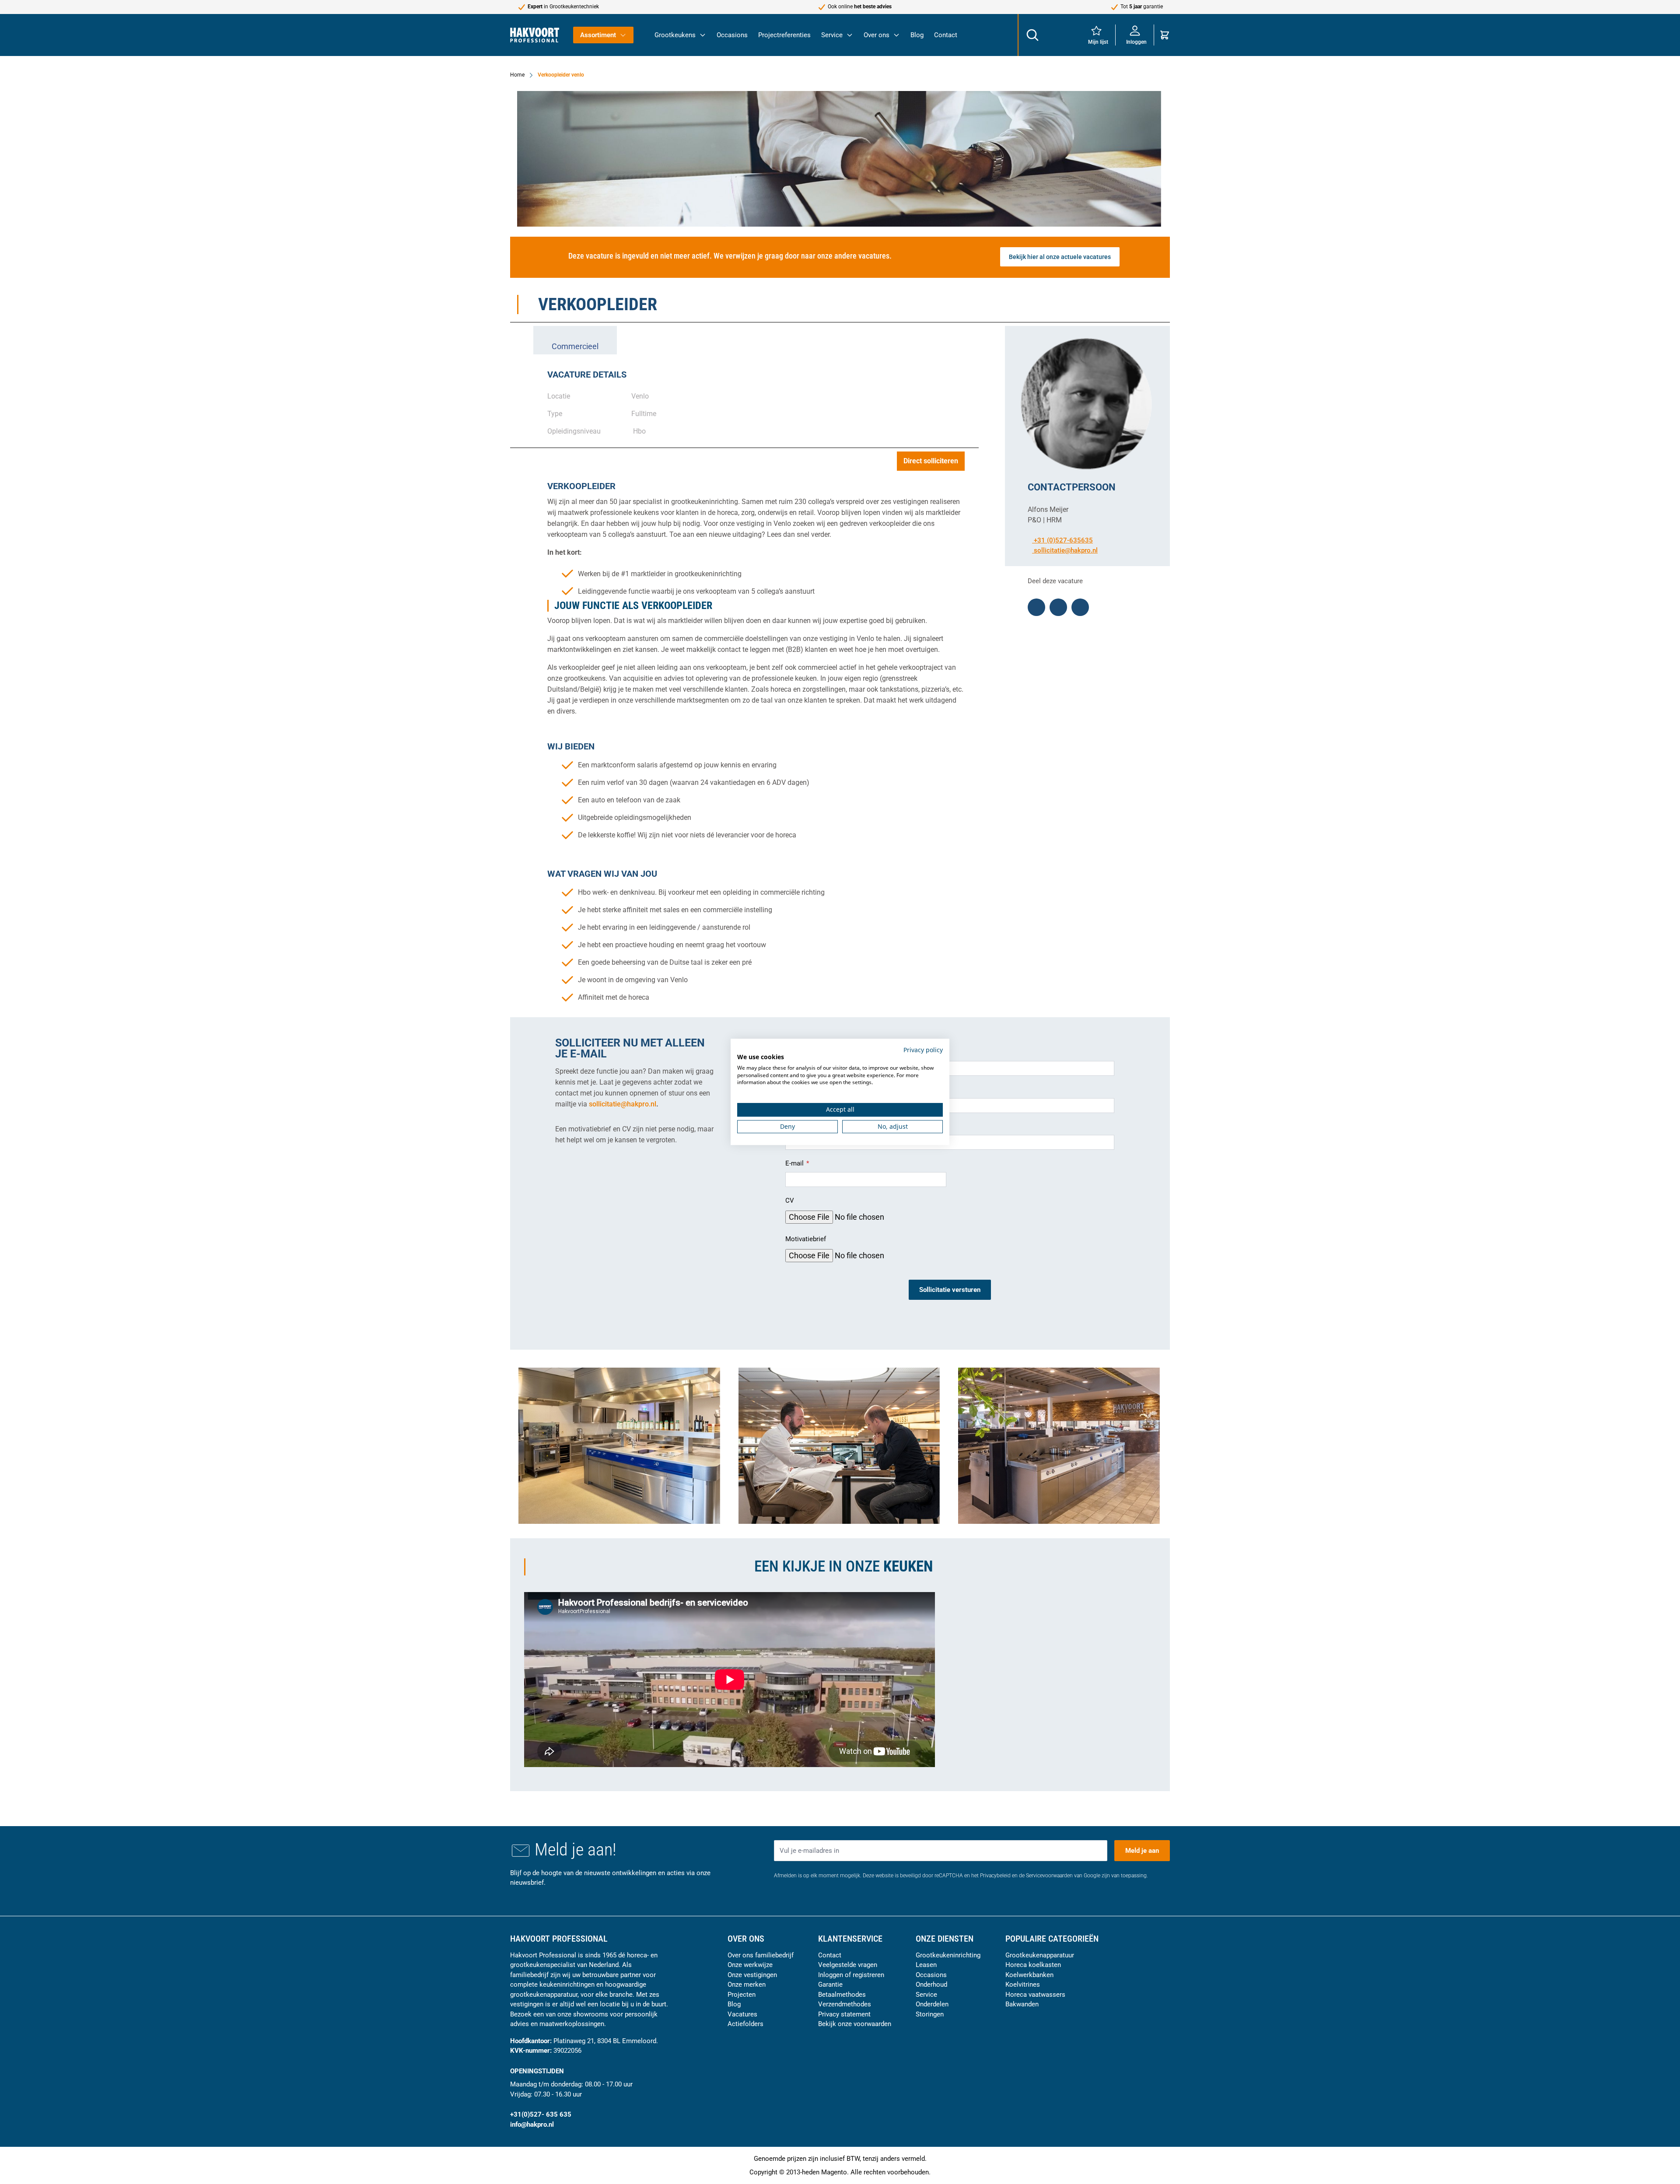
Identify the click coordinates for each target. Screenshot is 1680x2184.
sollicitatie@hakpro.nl (1066, 550)
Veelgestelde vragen (848, 1965)
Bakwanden (1022, 2004)
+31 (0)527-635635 (1062, 540)
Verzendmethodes (845, 2004)
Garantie (830, 1984)
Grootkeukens (675, 35)
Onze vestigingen (752, 1975)
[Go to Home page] (535, 35)
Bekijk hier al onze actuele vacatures (1060, 257)
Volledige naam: (810, 1053)
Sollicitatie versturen (950, 1290)
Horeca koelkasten (1033, 1965)
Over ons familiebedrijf (761, 1955)
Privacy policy (923, 1050)
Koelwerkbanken (1029, 1975)
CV (790, 1200)
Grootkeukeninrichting (948, 1955)
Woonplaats (803, 1089)
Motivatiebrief (806, 1239)
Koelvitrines (1023, 1984)
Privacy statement (844, 2014)
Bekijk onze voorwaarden (855, 2024)
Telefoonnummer (811, 1127)
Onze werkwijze (750, 1965)
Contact (946, 35)
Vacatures (742, 2014)
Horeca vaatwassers (1035, 1995)
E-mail (795, 1163)
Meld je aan (1142, 1851)
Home (517, 75)
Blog (917, 35)
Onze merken (747, 1984)
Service (832, 35)
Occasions (732, 35)
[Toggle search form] (1032, 35)
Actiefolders (745, 2024)
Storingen (930, 2014)
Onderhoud (931, 1984)
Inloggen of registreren (851, 1975)
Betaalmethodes (842, 1995)
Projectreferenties (784, 35)
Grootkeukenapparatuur (1040, 1955)
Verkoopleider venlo (561, 75)
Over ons (877, 35)
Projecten (742, 1995)
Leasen (926, 1965)
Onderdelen (932, 2004)
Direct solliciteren (931, 461)
